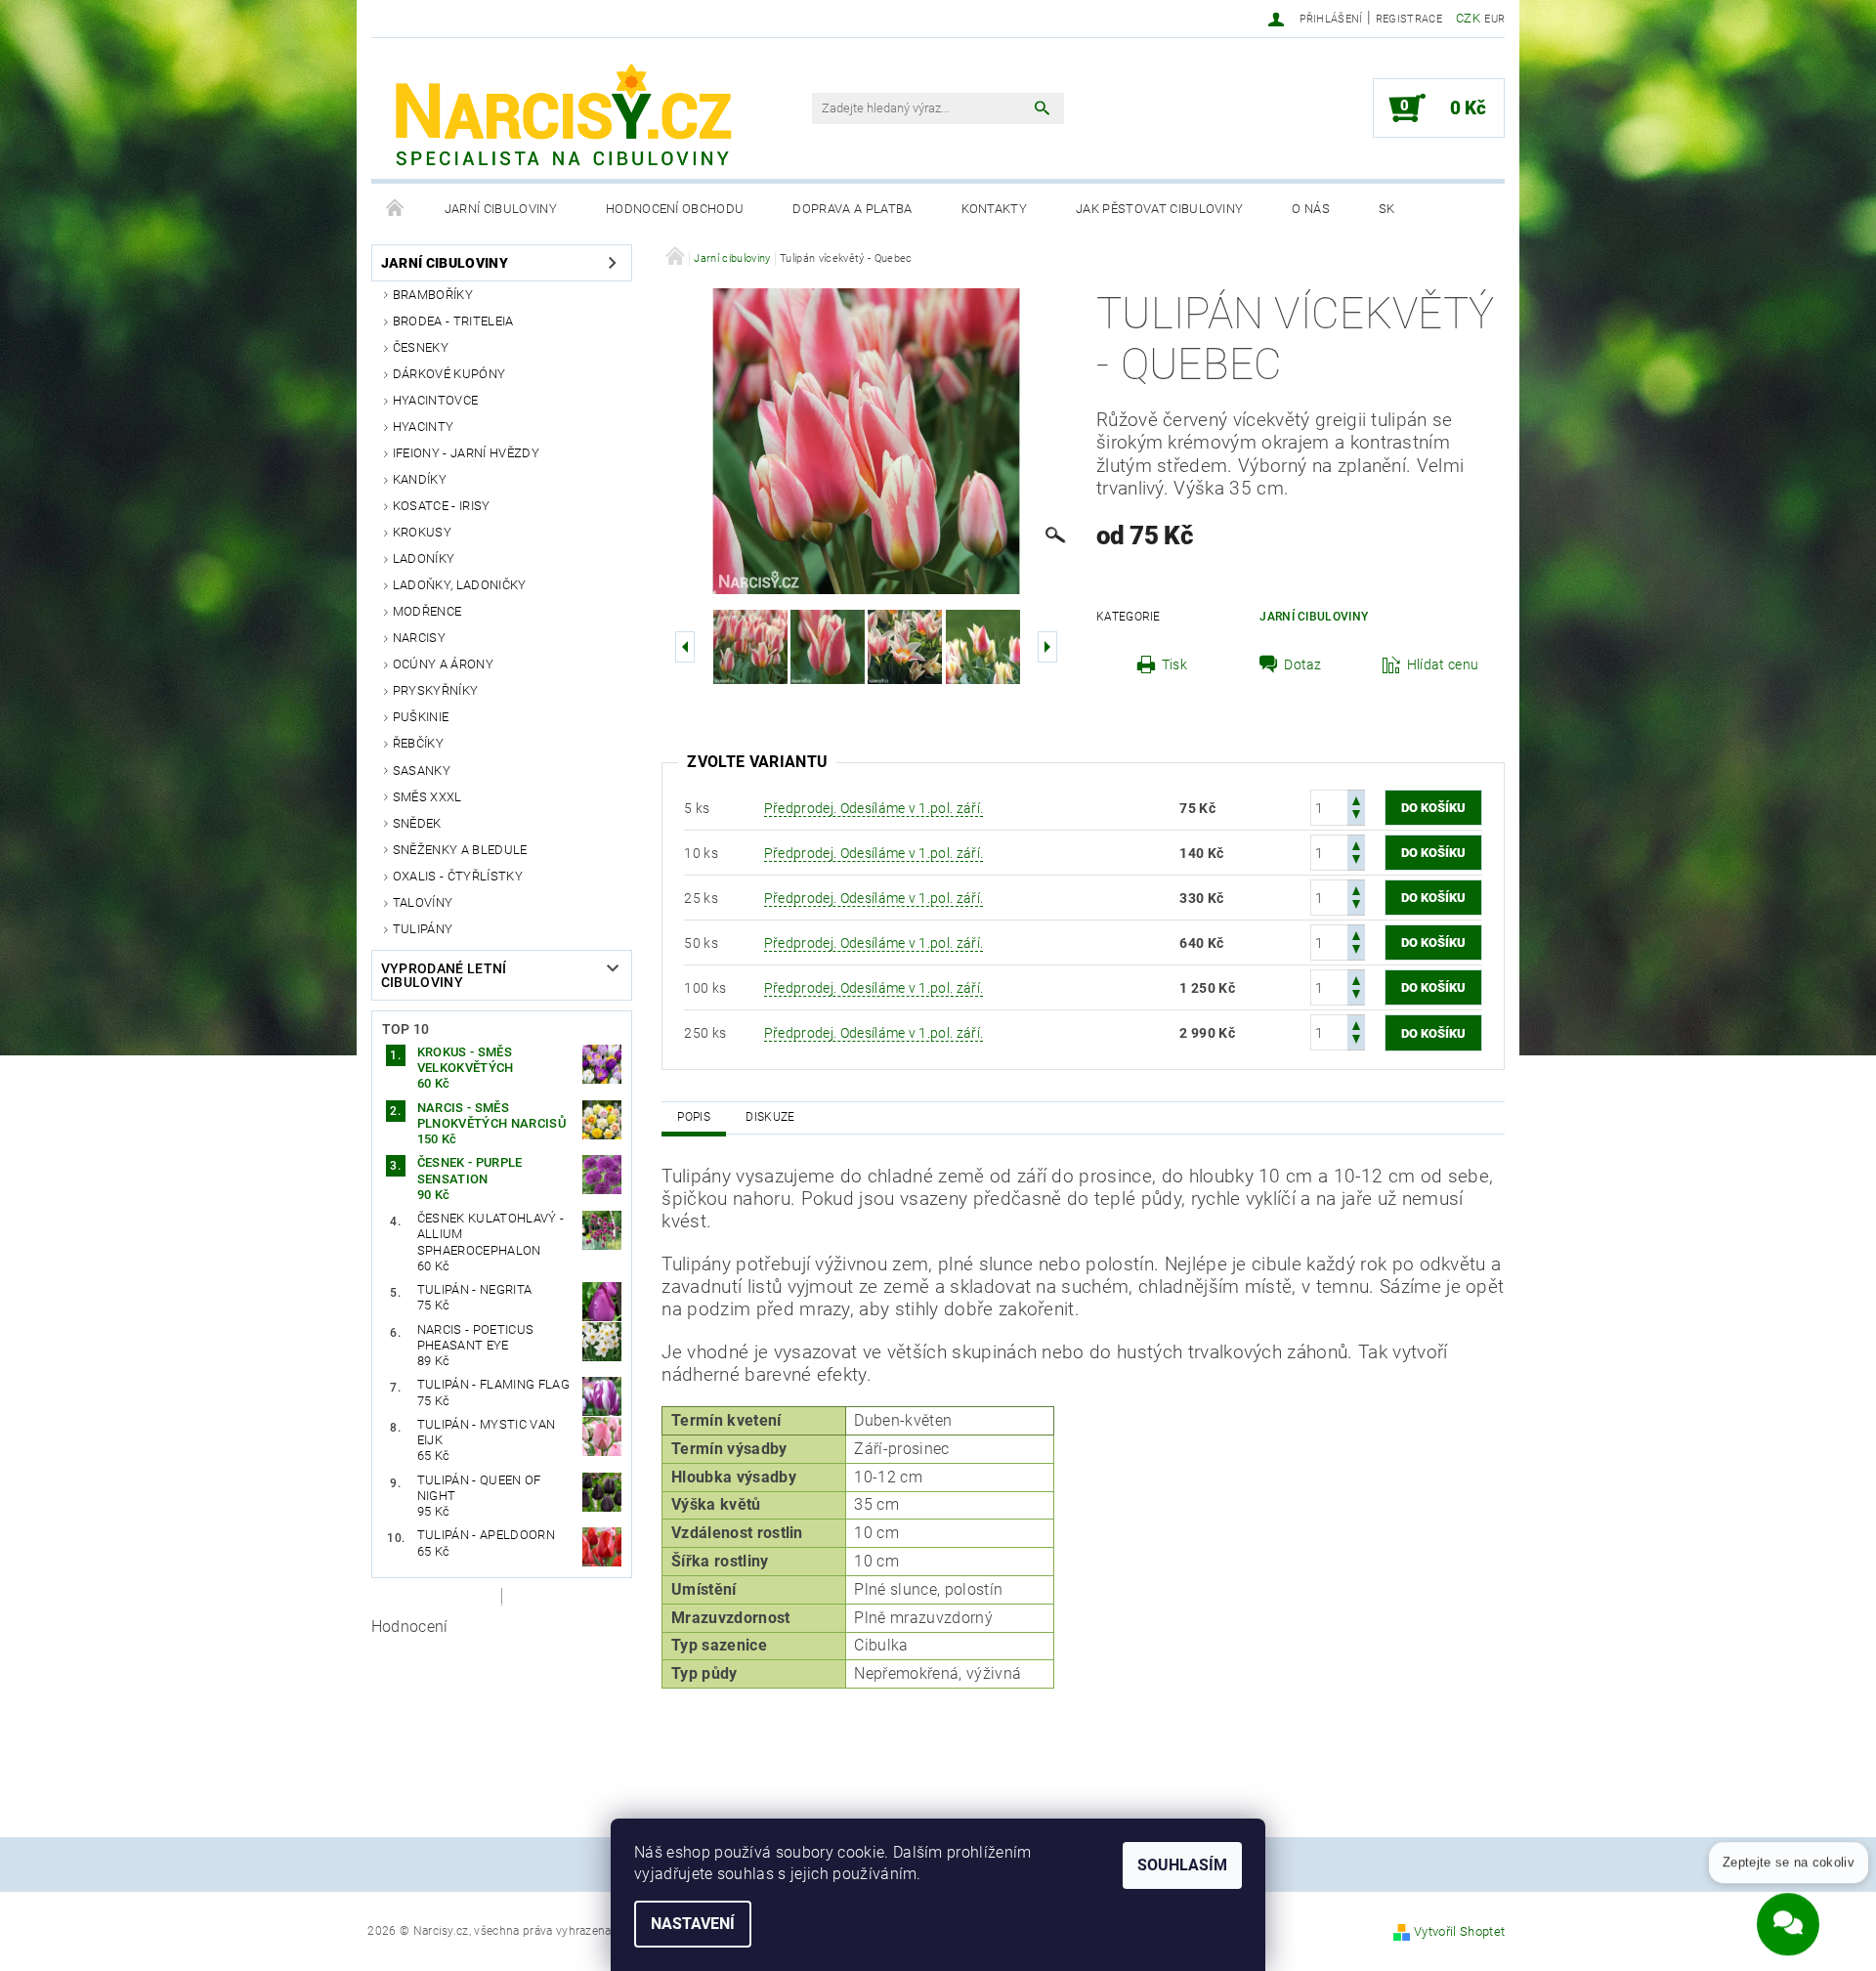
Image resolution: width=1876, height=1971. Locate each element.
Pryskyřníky (436, 690)
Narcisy (419, 638)
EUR (1494, 19)
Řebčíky (418, 743)
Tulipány (423, 929)
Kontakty (995, 209)
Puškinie (421, 717)
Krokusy (422, 532)
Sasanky (422, 771)
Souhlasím (1182, 1865)
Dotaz (1303, 664)
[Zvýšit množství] (1356, 799)
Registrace (1409, 19)
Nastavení (693, 1924)
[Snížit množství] (1356, 816)
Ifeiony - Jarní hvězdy (466, 453)
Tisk (1174, 664)
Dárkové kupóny (449, 374)
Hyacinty (424, 427)
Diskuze (770, 1117)
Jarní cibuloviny (501, 209)
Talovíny (423, 902)
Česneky (421, 347)
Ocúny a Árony (443, 664)
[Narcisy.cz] (562, 118)
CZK (1468, 18)
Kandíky (420, 479)
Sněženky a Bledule (460, 850)
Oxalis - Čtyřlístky (458, 876)
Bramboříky (433, 295)
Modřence (427, 611)
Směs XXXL (427, 797)
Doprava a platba (852, 209)
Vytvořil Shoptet (1459, 1931)
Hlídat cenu (1443, 664)
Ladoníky (424, 558)
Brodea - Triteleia (453, 321)
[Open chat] (1788, 1910)
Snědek (417, 823)
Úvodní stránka (396, 209)
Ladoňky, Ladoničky (460, 585)
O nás (1311, 209)
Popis (694, 1117)
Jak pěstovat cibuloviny (1159, 209)
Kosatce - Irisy (442, 506)
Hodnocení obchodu (675, 209)
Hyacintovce (436, 400)
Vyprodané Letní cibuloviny (444, 975)
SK (1387, 209)
